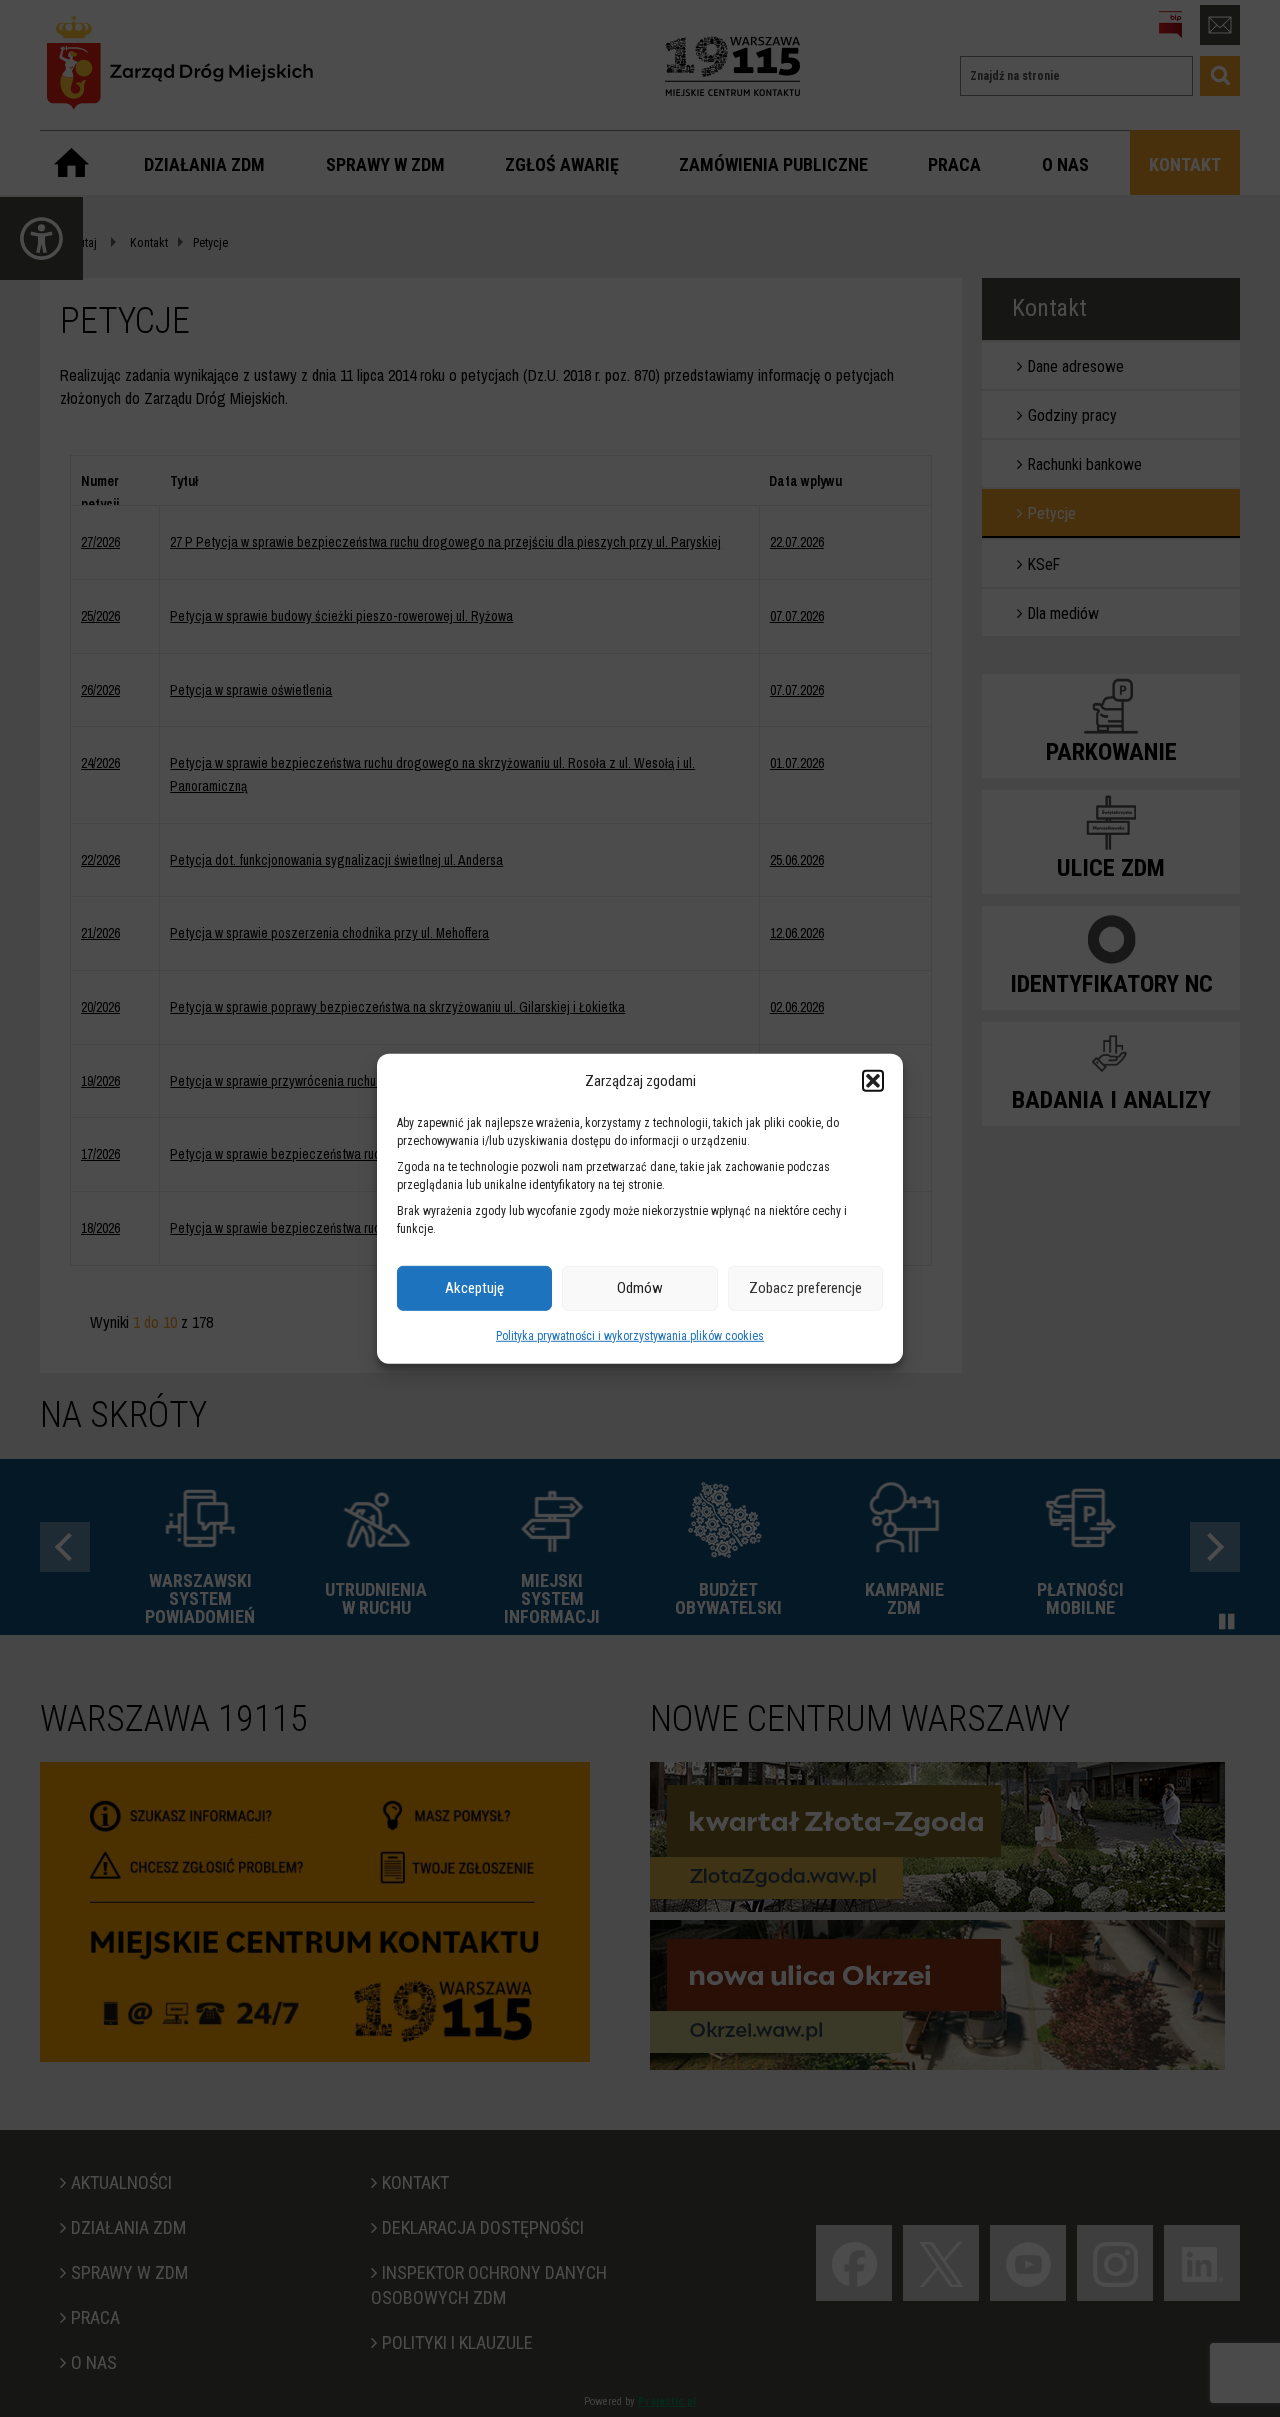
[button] (873, 1081)
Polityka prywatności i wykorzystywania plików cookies (630, 1336)
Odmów (640, 1288)
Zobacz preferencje (805, 1288)
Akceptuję (474, 1288)
